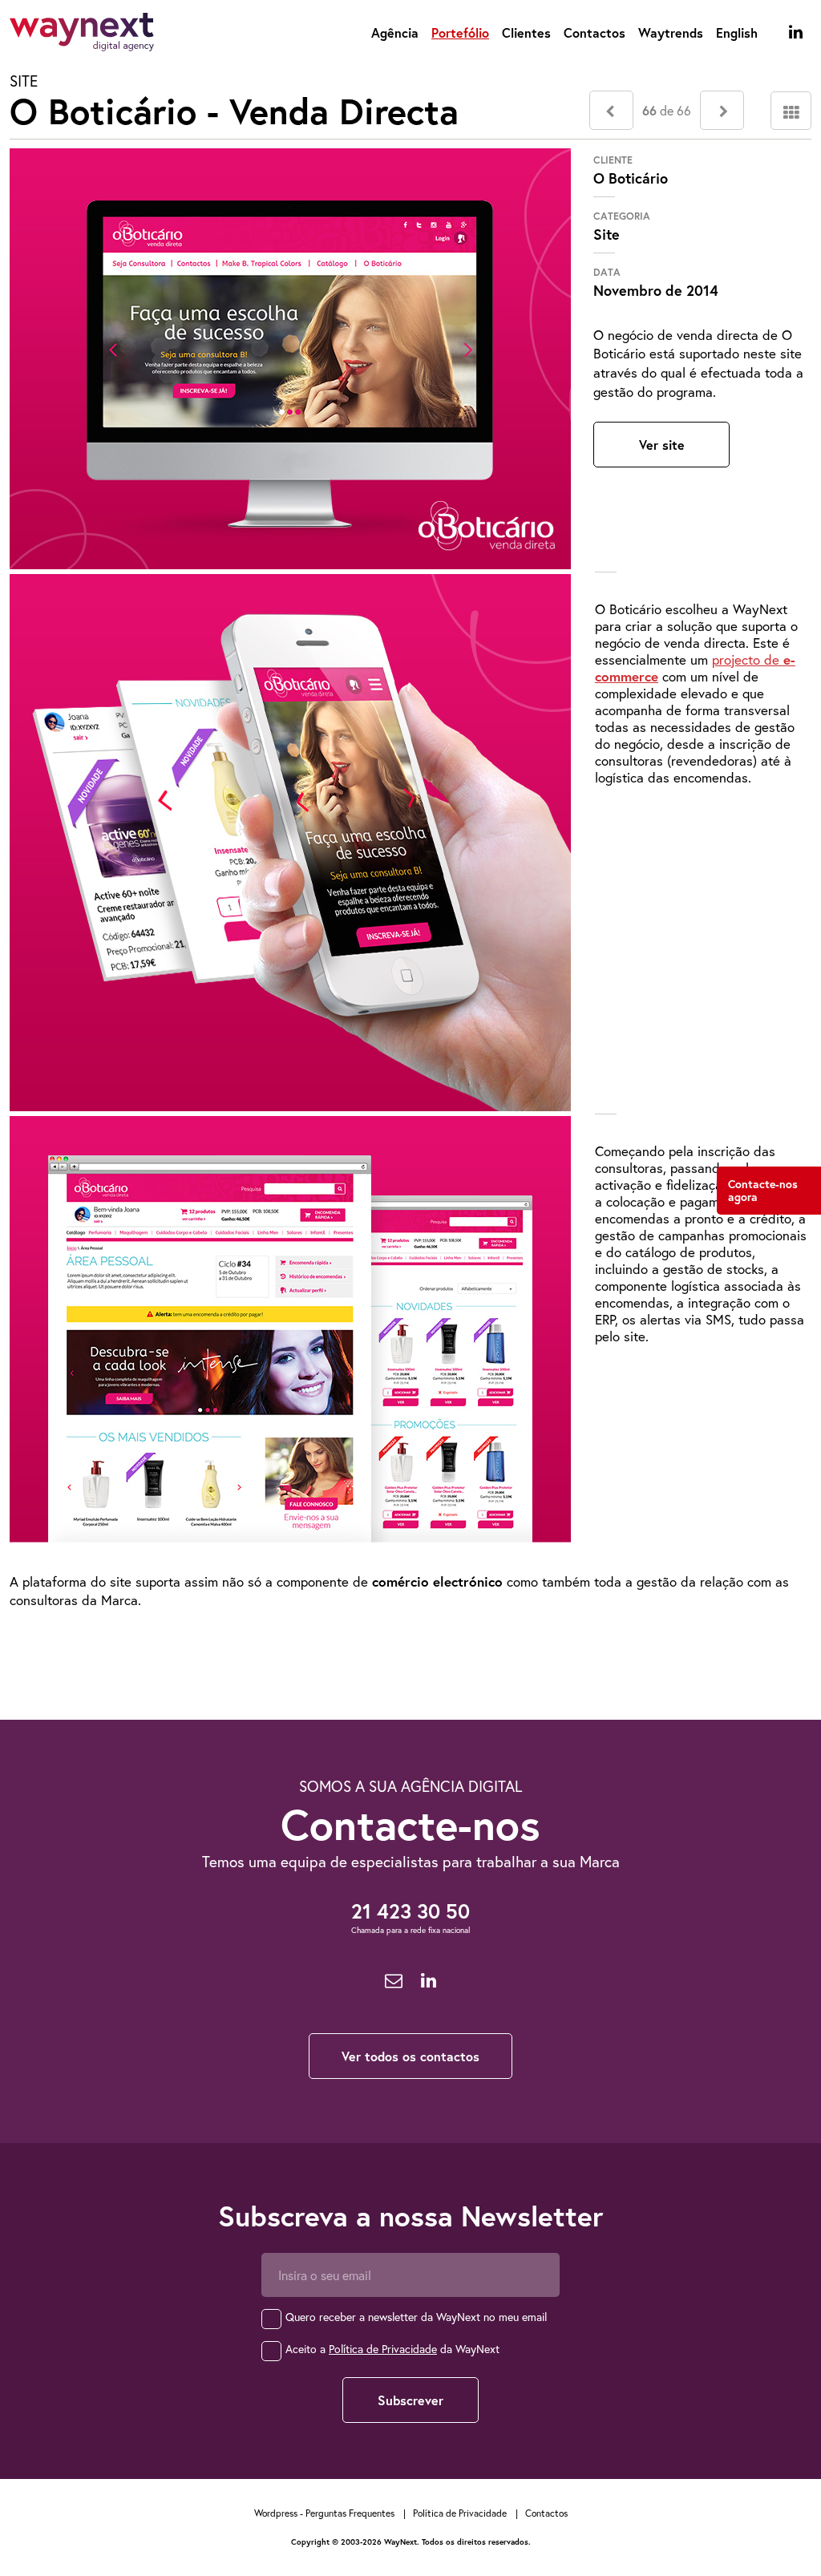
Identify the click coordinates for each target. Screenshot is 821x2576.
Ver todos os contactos (410, 2056)
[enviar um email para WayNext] (394, 1981)
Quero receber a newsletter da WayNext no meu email (416, 2317)
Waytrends (671, 32)
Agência (395, 32)
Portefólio (460, 32)
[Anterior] (611, 110)
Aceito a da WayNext (392, 2349)
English (737, 32)
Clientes (526, 32)
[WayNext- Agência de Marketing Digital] (82, 35)
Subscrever (410, 2400)
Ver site (662, 445)
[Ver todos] (791, 111)
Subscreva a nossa (411, 2216)
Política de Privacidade (383, 2349)
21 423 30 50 (410, 1911)
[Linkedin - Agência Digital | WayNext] (796, 32)
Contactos (595, 32)
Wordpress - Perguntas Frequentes (324, 2513)
